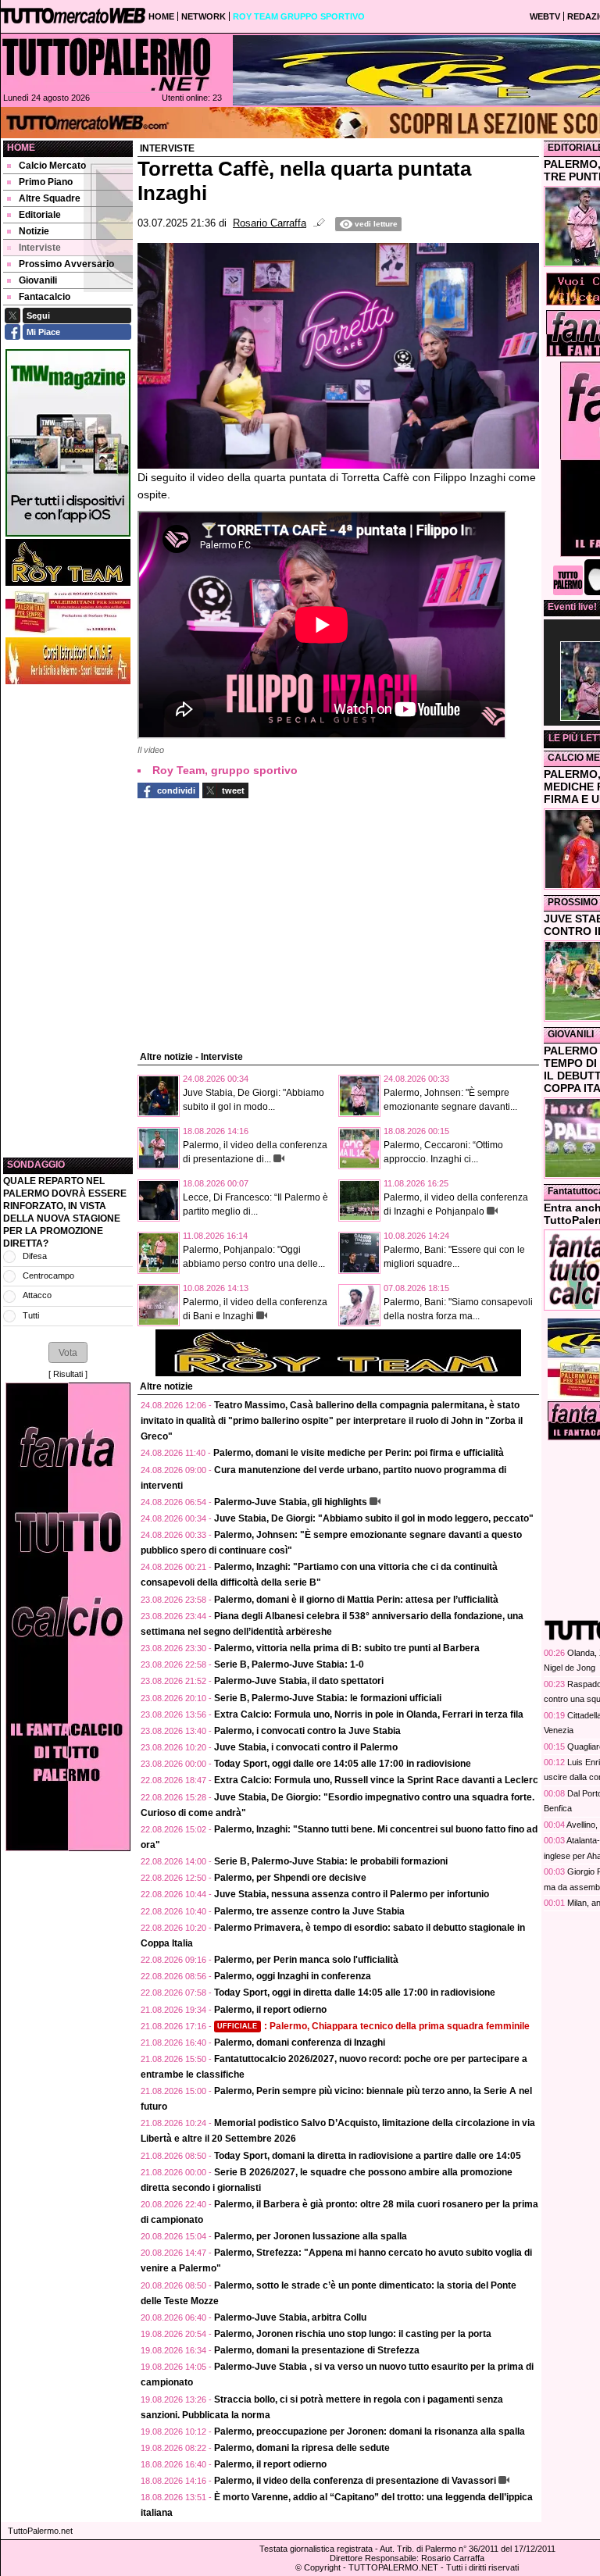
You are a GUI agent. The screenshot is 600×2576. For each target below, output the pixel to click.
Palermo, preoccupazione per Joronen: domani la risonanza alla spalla (370, 2432)
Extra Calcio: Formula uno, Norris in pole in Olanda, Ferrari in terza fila (369, 1714)
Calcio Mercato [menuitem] (52, 166)
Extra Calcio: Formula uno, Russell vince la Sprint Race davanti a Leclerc (376, 1780)
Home (21, 148)
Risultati (68, 1374)
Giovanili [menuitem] (38, 280)
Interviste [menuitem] (40, 248)
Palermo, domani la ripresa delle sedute (302, 2448)
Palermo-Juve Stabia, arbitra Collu (290, 2317)
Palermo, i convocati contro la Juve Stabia (307, 1731)
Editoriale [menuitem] (40, 215)
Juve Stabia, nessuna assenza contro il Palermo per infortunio (352, 1894)
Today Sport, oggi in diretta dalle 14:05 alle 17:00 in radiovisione (355, 1993)
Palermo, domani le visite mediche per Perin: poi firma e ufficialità (359, 1453)
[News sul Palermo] (106, 64)
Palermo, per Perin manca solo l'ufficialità (306, 1960)
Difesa (35, 1256)
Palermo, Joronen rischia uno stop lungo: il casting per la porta (353, 2334)
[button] (68, 1352)
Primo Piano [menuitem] (46, 182)
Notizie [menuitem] (34, 231)
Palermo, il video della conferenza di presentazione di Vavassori (355, 2481)
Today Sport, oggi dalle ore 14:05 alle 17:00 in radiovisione (343, 1764)
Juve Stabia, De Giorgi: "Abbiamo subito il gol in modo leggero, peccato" (374, 1518)
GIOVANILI (571, 1034)
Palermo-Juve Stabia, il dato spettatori (299, 1681)
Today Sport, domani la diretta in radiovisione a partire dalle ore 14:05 (368, 2156)
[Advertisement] (68, 921)
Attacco (37, 1295)
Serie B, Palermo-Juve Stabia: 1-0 (289, 1664)
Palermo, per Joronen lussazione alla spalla (311, 2236)
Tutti (31, 1315)
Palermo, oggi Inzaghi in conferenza (293, 1976)
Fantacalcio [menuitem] (45, 297)
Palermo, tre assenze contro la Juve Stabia (309, 1911)
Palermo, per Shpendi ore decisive (290, 1878)
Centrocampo (48, 1276)
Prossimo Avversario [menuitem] (66, 264)
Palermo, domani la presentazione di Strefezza (317, 2350)
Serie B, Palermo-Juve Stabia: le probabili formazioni (331, 1861)
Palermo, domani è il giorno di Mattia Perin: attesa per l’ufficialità (356, 1600)
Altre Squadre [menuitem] (50, 198)
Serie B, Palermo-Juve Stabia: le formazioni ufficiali (328, 1698)
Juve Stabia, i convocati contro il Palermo (306, 1747)
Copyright (322, 2567)
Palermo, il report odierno (270, 2010)
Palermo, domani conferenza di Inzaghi (300, 2043)
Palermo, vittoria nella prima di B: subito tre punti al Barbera (347, 1648)
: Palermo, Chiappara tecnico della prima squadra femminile (373, 2026)
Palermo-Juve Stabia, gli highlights (291, 1502)
